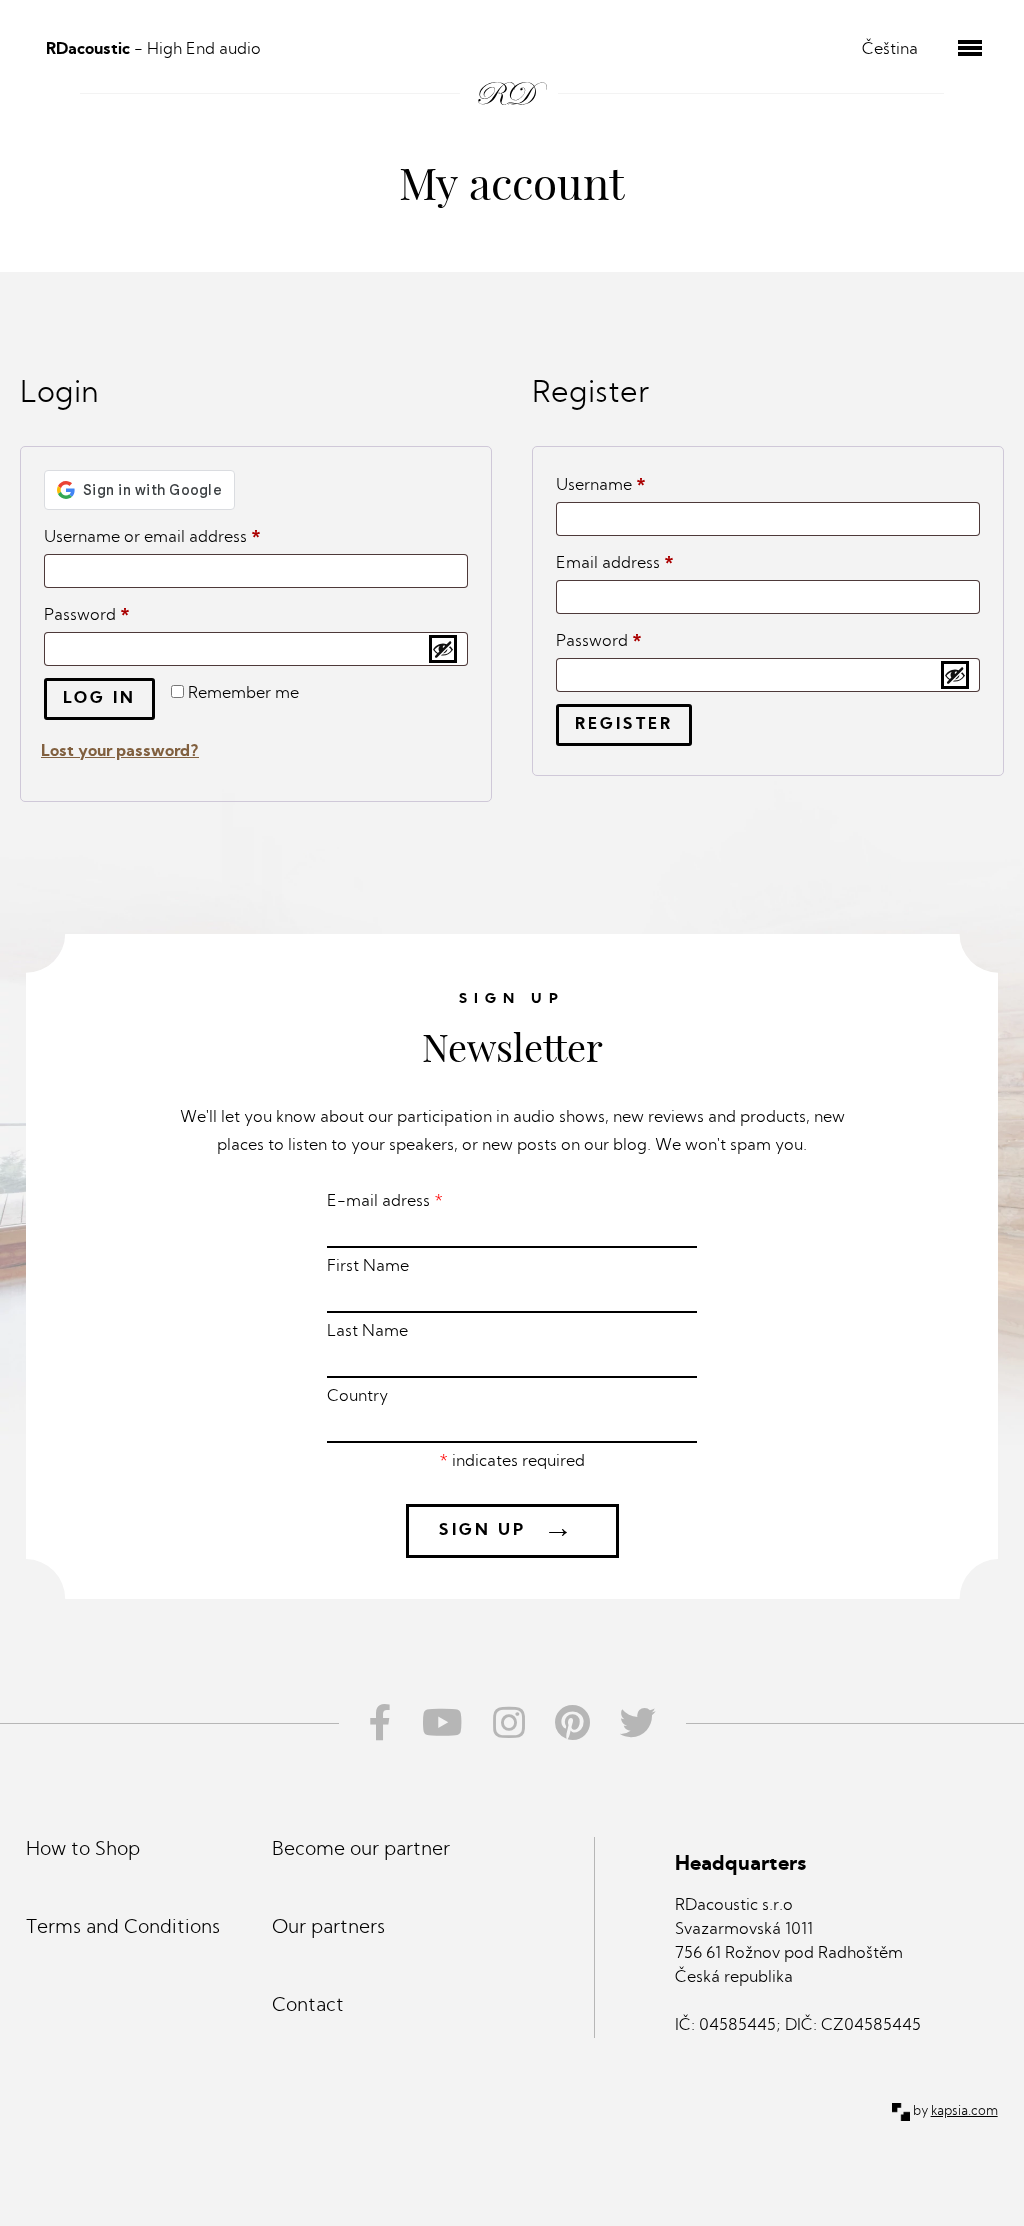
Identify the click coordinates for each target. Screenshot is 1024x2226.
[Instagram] (509, 1723)
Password (120, 615)
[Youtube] (442, 1723)
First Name (368, 1267)
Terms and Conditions (123, 1928)
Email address (648, 563)
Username (634, 485)
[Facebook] (373, 1723)
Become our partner (361, 1850)
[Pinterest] (572, 1723)
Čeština (890, 50)
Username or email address (185, 537)
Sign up (507, 1530)
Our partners (328, 1928)
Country (357, 1397)
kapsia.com (964, 2111)
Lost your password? (120, 752)
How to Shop (83, 1850)
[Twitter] (645, 1723)
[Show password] (443, 649)
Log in (99, 699)
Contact (308, 2006)
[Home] (512, 71)
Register (624, 725)
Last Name (367, 1332)
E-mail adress (385, 1202)
